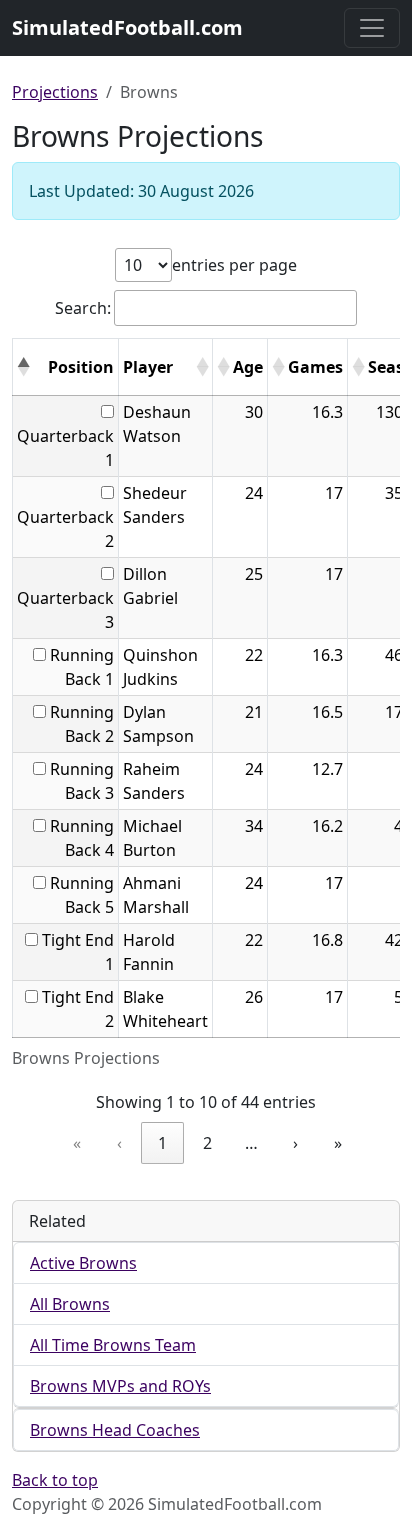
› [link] (295, 1143)
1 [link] (162, 1143)
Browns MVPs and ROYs (120, 1386)
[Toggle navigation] (372, 28)
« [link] (77, 1143)
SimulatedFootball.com (127, 27)
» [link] (338, 1143)
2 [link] (207, 1143)
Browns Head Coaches (115, 1430)
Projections (55, 92)
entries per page (234, 265)
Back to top (55, 1480)
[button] (23, 367)
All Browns (70, 1304)
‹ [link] (119, 1143)
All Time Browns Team (113, 1345)
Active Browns (83, 1263)
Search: (83, 308)
